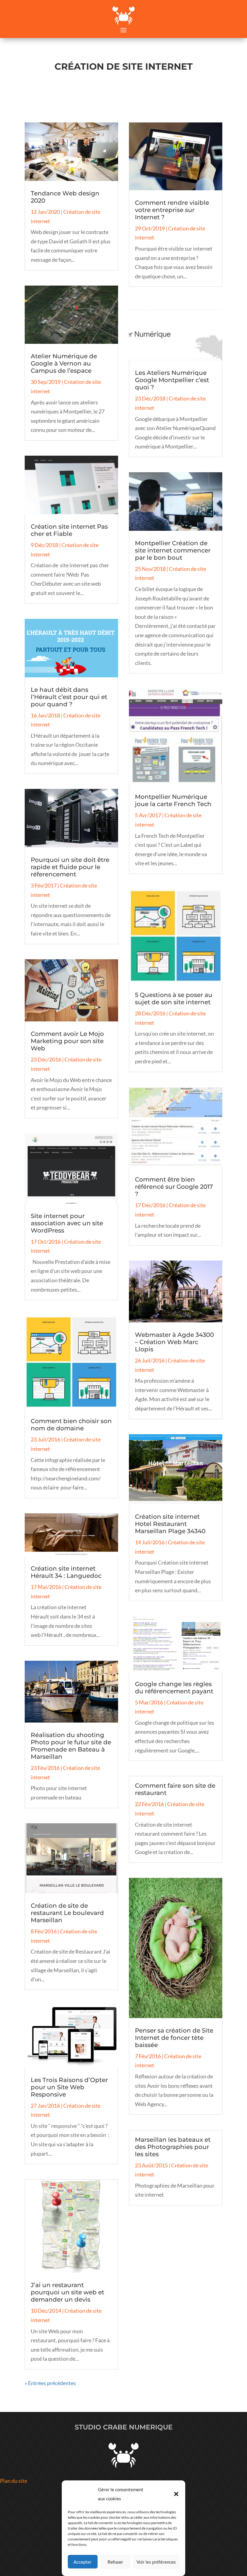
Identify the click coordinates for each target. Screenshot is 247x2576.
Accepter (83, 2562)
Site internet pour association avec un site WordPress (67, 1223)
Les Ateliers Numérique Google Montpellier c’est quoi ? (172, 380)
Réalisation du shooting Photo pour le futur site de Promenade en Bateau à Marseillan (71, 1746)
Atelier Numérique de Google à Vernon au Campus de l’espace (64, 363)
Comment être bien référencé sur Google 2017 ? (174, 1187)
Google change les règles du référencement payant (174, 1688)
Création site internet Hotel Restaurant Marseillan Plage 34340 (170, 1524)
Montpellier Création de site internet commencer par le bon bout (173, 550)
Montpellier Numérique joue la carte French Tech (173, 800)
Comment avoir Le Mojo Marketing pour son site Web (67, 1041)
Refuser (115, 2562)
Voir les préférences (156, 2562)
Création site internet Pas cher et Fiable (69, 530)
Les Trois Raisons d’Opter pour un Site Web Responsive (69, 2087)
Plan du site (14, 2481)
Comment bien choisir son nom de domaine (71, 1425)
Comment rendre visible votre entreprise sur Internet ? (172, 210)
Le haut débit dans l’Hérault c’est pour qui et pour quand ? (69, 697)
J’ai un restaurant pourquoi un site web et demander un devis (67, 2292)
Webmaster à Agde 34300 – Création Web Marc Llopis (174, 1342)
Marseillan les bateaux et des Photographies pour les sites (173, 2147)
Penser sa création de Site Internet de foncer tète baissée (174, 2038)
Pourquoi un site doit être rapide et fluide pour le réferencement (70, 867)
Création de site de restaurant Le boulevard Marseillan (67, 1913)
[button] (176, 2494)
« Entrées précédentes (50, 2383)
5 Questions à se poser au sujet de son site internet (174, 998)
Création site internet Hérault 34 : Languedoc (66, 1572)
